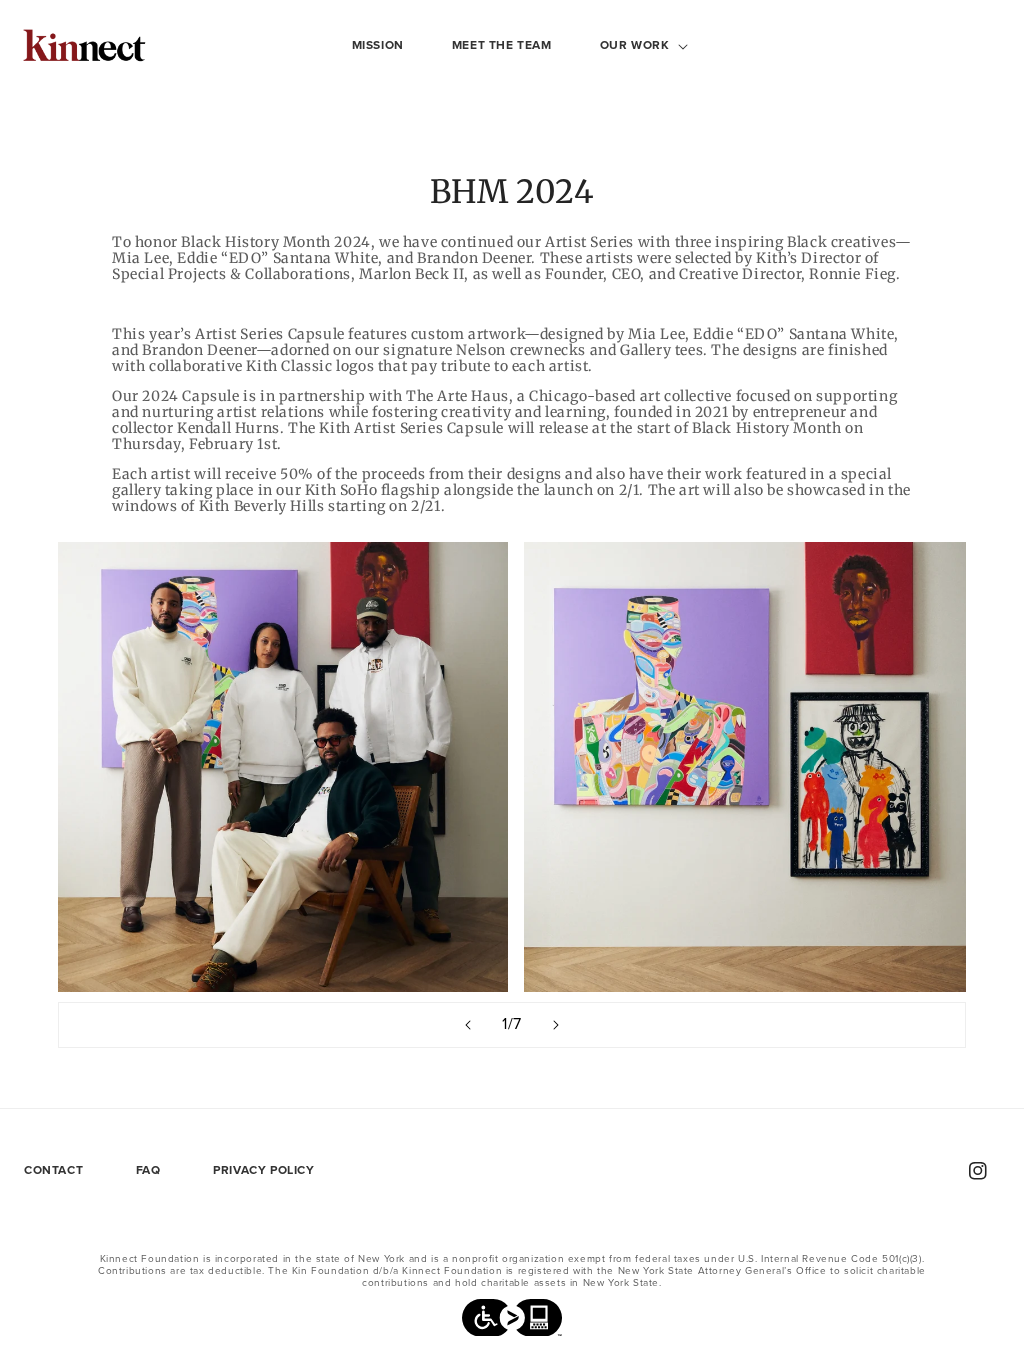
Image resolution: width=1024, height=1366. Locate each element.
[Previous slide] (468, 1025)
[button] (636, 46)
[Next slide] (556, 1025)
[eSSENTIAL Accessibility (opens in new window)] (512, 1322)
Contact (53, 1170)
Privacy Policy (263, 1170)
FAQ (148, 1170)
